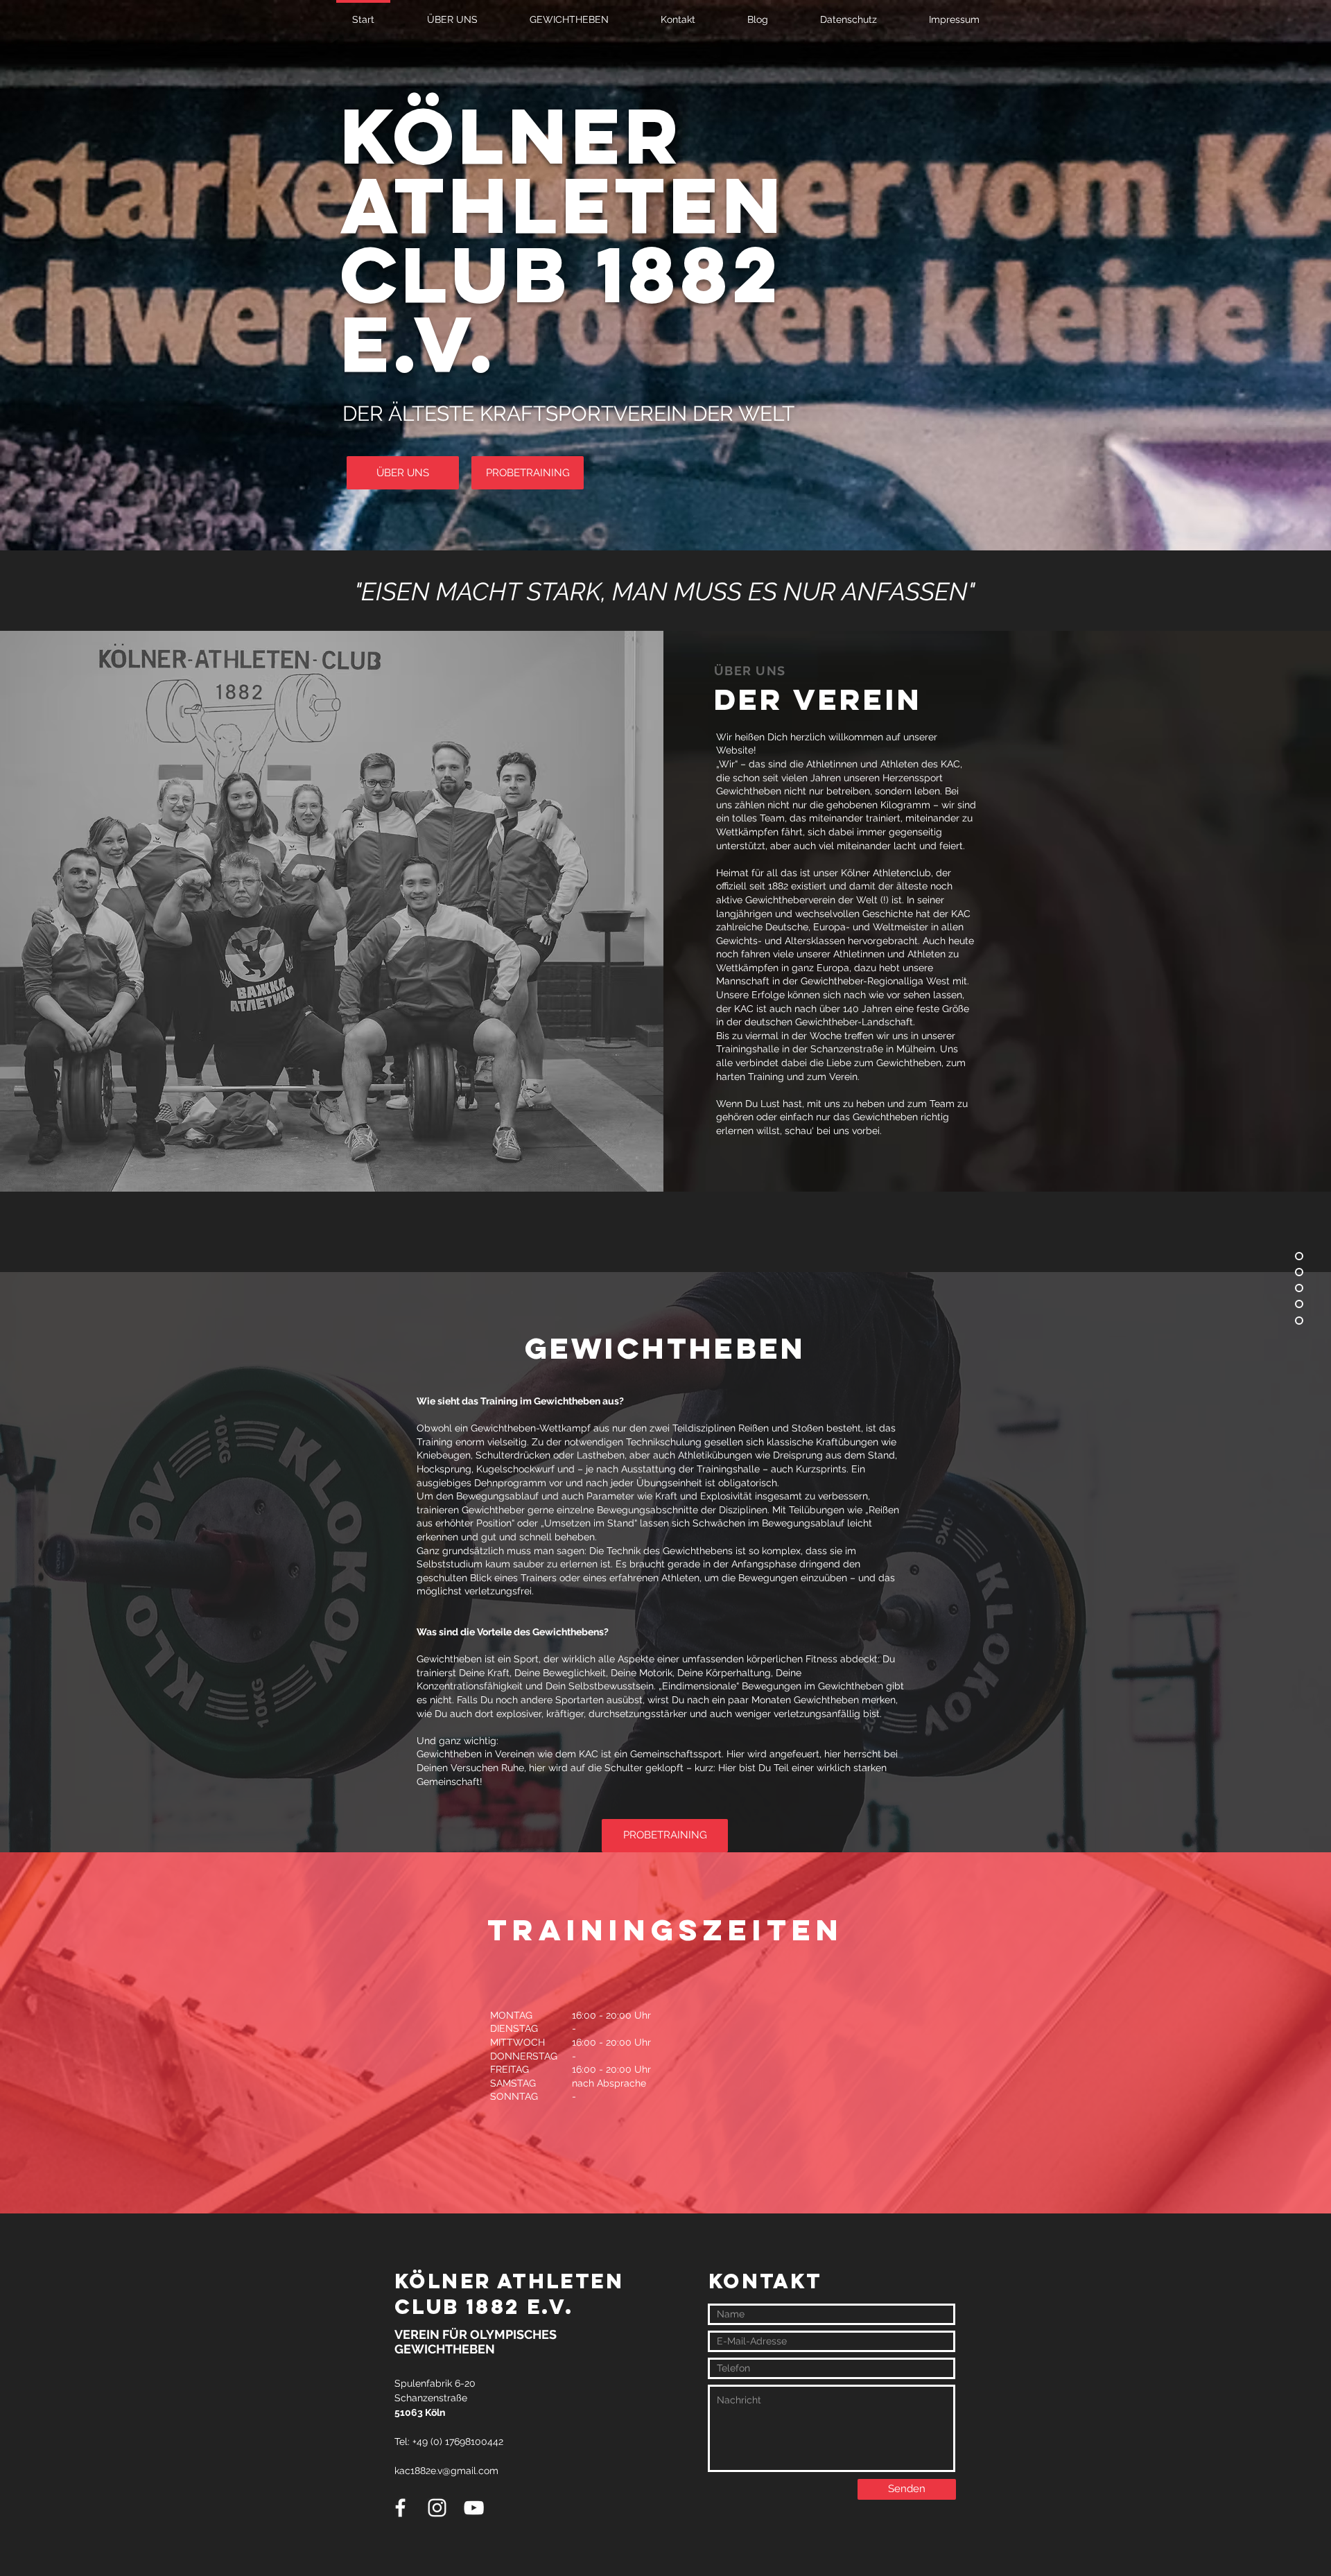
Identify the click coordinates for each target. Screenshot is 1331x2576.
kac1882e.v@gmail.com (446, 2471)
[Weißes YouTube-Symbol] (474, 2508)
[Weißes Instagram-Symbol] (437, 2508)
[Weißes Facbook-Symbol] (400, 2508)
